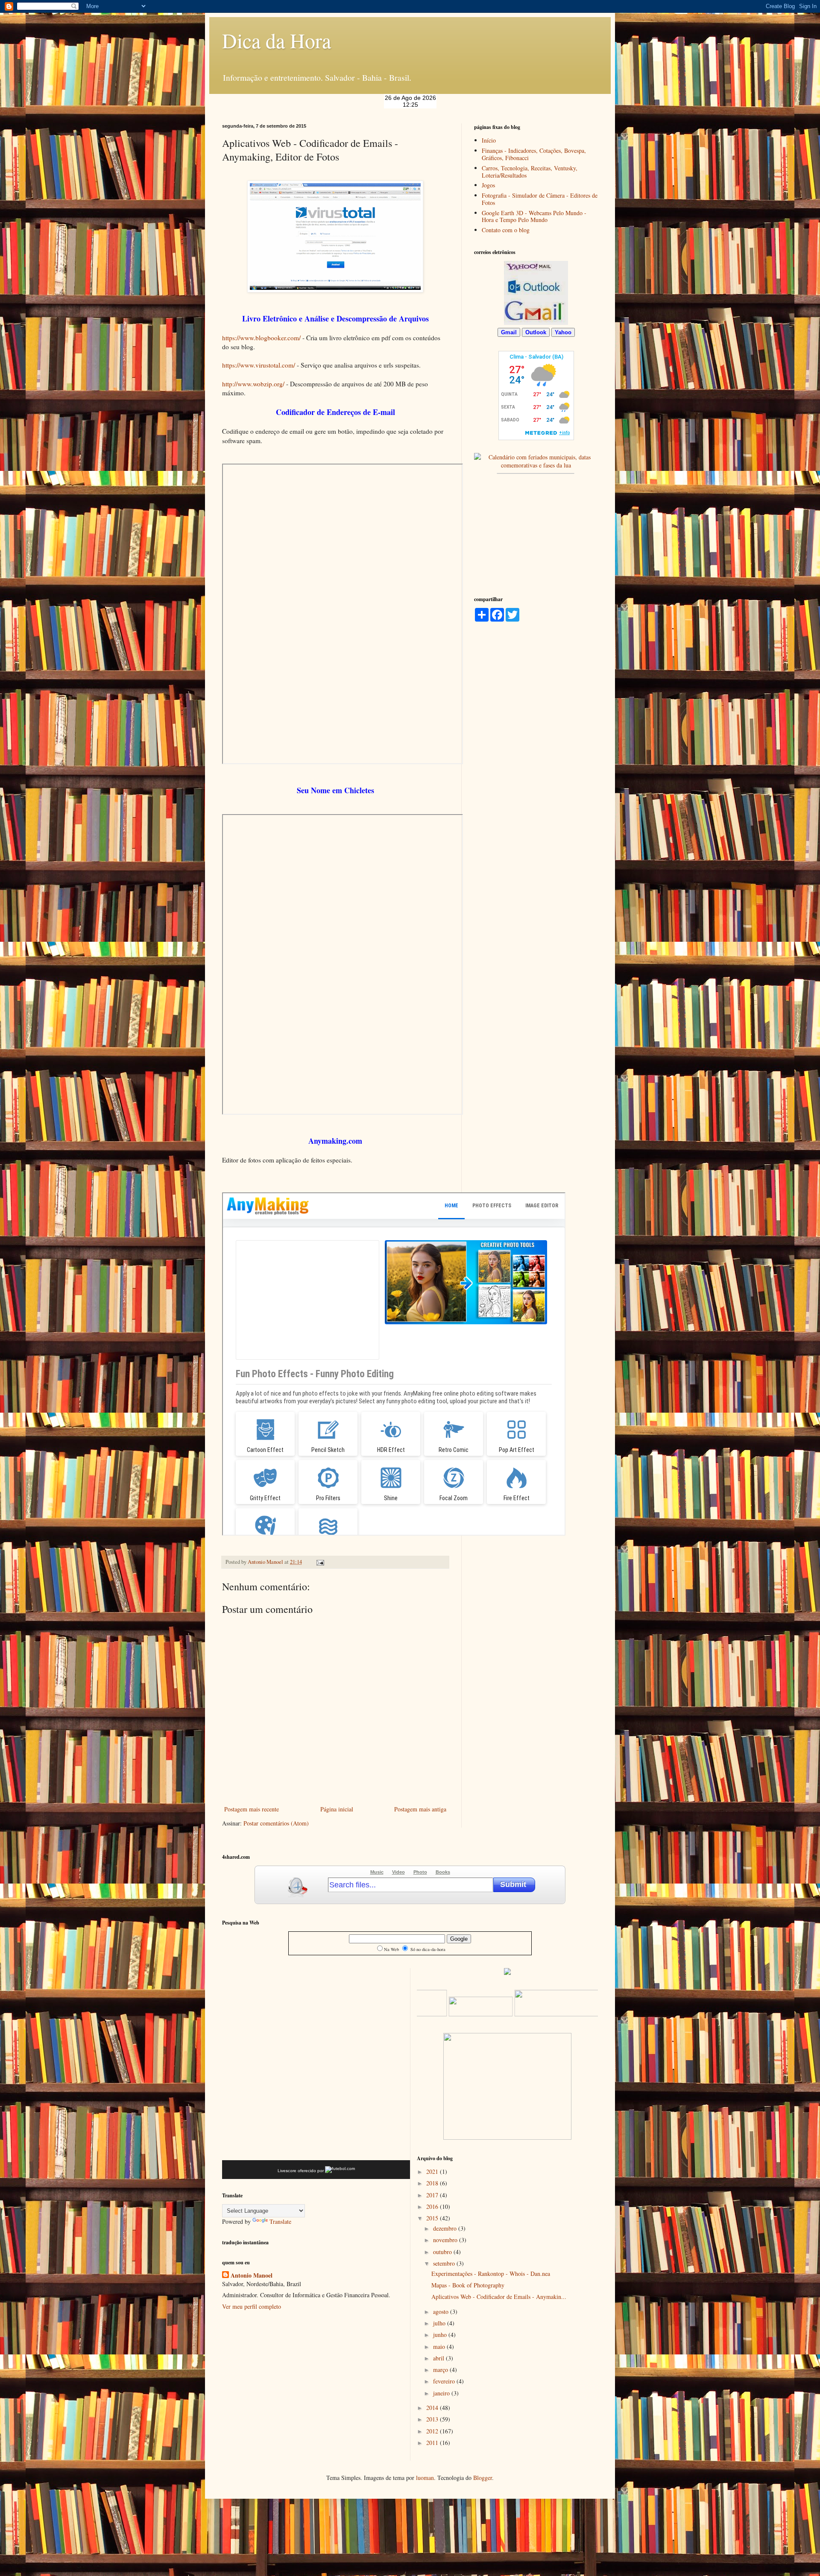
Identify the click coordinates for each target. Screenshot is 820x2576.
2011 (433, 2443)
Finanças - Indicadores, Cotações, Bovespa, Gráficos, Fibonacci (534, 154)
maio (440, 2347)
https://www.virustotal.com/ (259, 365)
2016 (433, 2207)
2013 (433, 2419)
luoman (425, 2478)
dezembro (446, 2228)
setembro (445, 2263)
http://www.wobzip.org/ (253, 384)
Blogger (483, 2478)
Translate (280, 2221)
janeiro (442, 2393)
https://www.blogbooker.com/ (261, 338)
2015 (433, 2218)
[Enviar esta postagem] (320, 1562)
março (441, 2370)
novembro (446, 2240)
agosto (442, 2312)
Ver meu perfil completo (252, 2306)
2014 (433, 2408)
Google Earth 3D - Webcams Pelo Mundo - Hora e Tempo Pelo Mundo (534, 216)
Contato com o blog (506, 230)
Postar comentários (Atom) (276, 1823)
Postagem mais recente (252, 1809)
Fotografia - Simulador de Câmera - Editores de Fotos (540, 199)
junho (441, 2335)
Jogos (488, 185)
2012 (433, 2431)
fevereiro (445, 2381)
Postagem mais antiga (420, 1809)
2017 (433, 2195)
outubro (443, 2252)
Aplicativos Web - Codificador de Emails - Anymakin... (499, 2297)
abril (439, 2358)
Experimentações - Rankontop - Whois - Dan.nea (491, 2274)
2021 (433, 2171)
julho (440, 2323)
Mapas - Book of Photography (468, 2285)
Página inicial (337, 1809)
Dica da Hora (277, 40)
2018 (433, 2183)
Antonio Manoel (266, 1562)
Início (489, 140)
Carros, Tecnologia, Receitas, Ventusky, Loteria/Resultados (530, 172)
